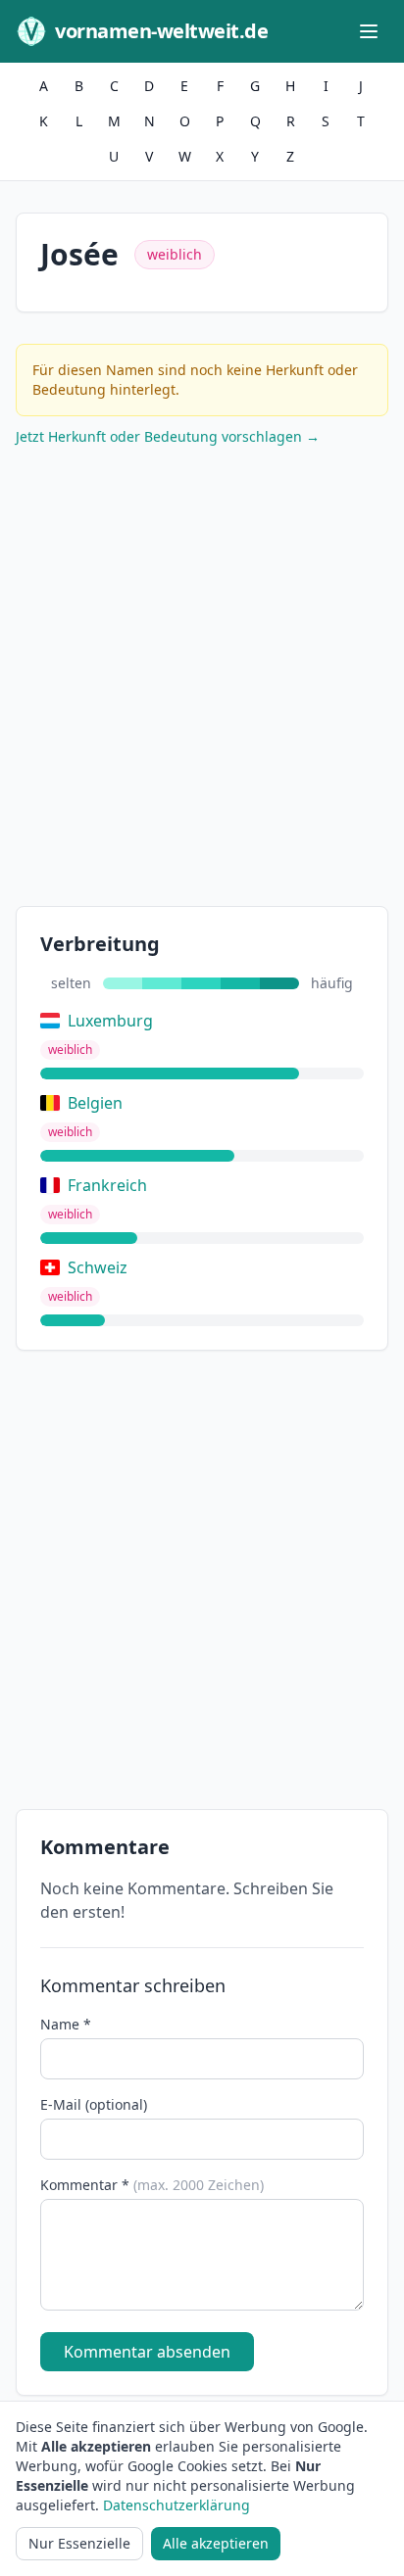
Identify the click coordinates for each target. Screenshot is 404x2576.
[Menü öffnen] (369, 31)
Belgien (95, 1103)
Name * (66, 2024)
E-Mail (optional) (94, 2104)
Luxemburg (110, 1021)
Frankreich (107, 1185)
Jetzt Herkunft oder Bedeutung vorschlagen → (168, 436)
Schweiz (98, 1267)
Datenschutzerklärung (177, 2505)
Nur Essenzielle (79, 2543)
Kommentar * (152, 2185)
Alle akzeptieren (216, 2543)
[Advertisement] (202, 681)
